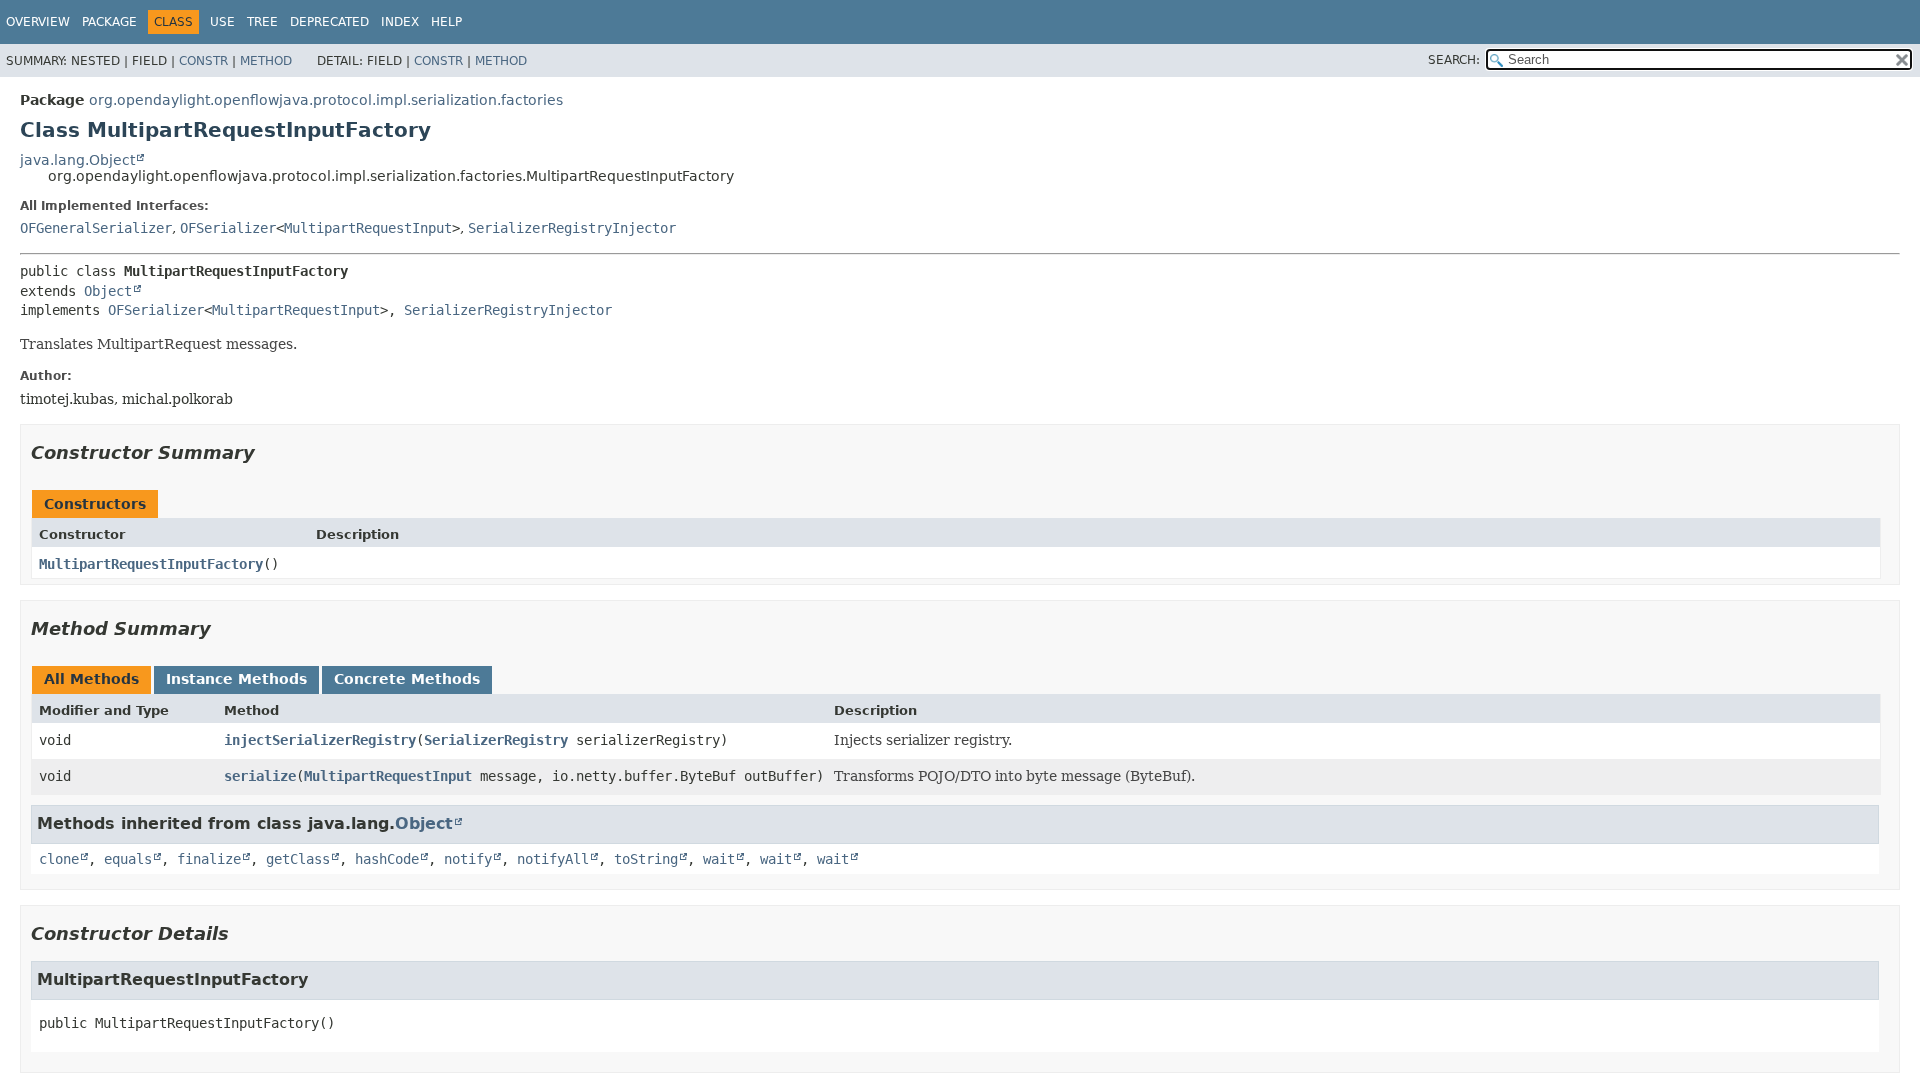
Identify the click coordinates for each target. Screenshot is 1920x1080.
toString (646, 859)
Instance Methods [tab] (236, 679)
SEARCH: (1454, 60)
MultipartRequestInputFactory (151, 564)
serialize (260, 776)
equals (128, 859)
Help (446, 22)
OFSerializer (228, 228)
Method (266, 61)
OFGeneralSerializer (96, 228)
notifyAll (553, 859)
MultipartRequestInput (368, 228)
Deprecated (329, 22)
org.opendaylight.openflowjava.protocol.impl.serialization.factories (326, 100)
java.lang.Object (77, 160)
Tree (262, 22)
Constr (203, 61)
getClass (298, 859)
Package (109, 22)
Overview (38, 22)
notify (468, 859)
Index (400, 22)
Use (222, 22)
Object (108, 291)
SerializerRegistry (496, 740)
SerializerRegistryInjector (572, 228)
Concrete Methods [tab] (407, 679)
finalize (209, 859)
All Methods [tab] (91, 679)
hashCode (387, 859)
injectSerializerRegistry (320, 740)
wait (719, 859)
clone (59, 859)
